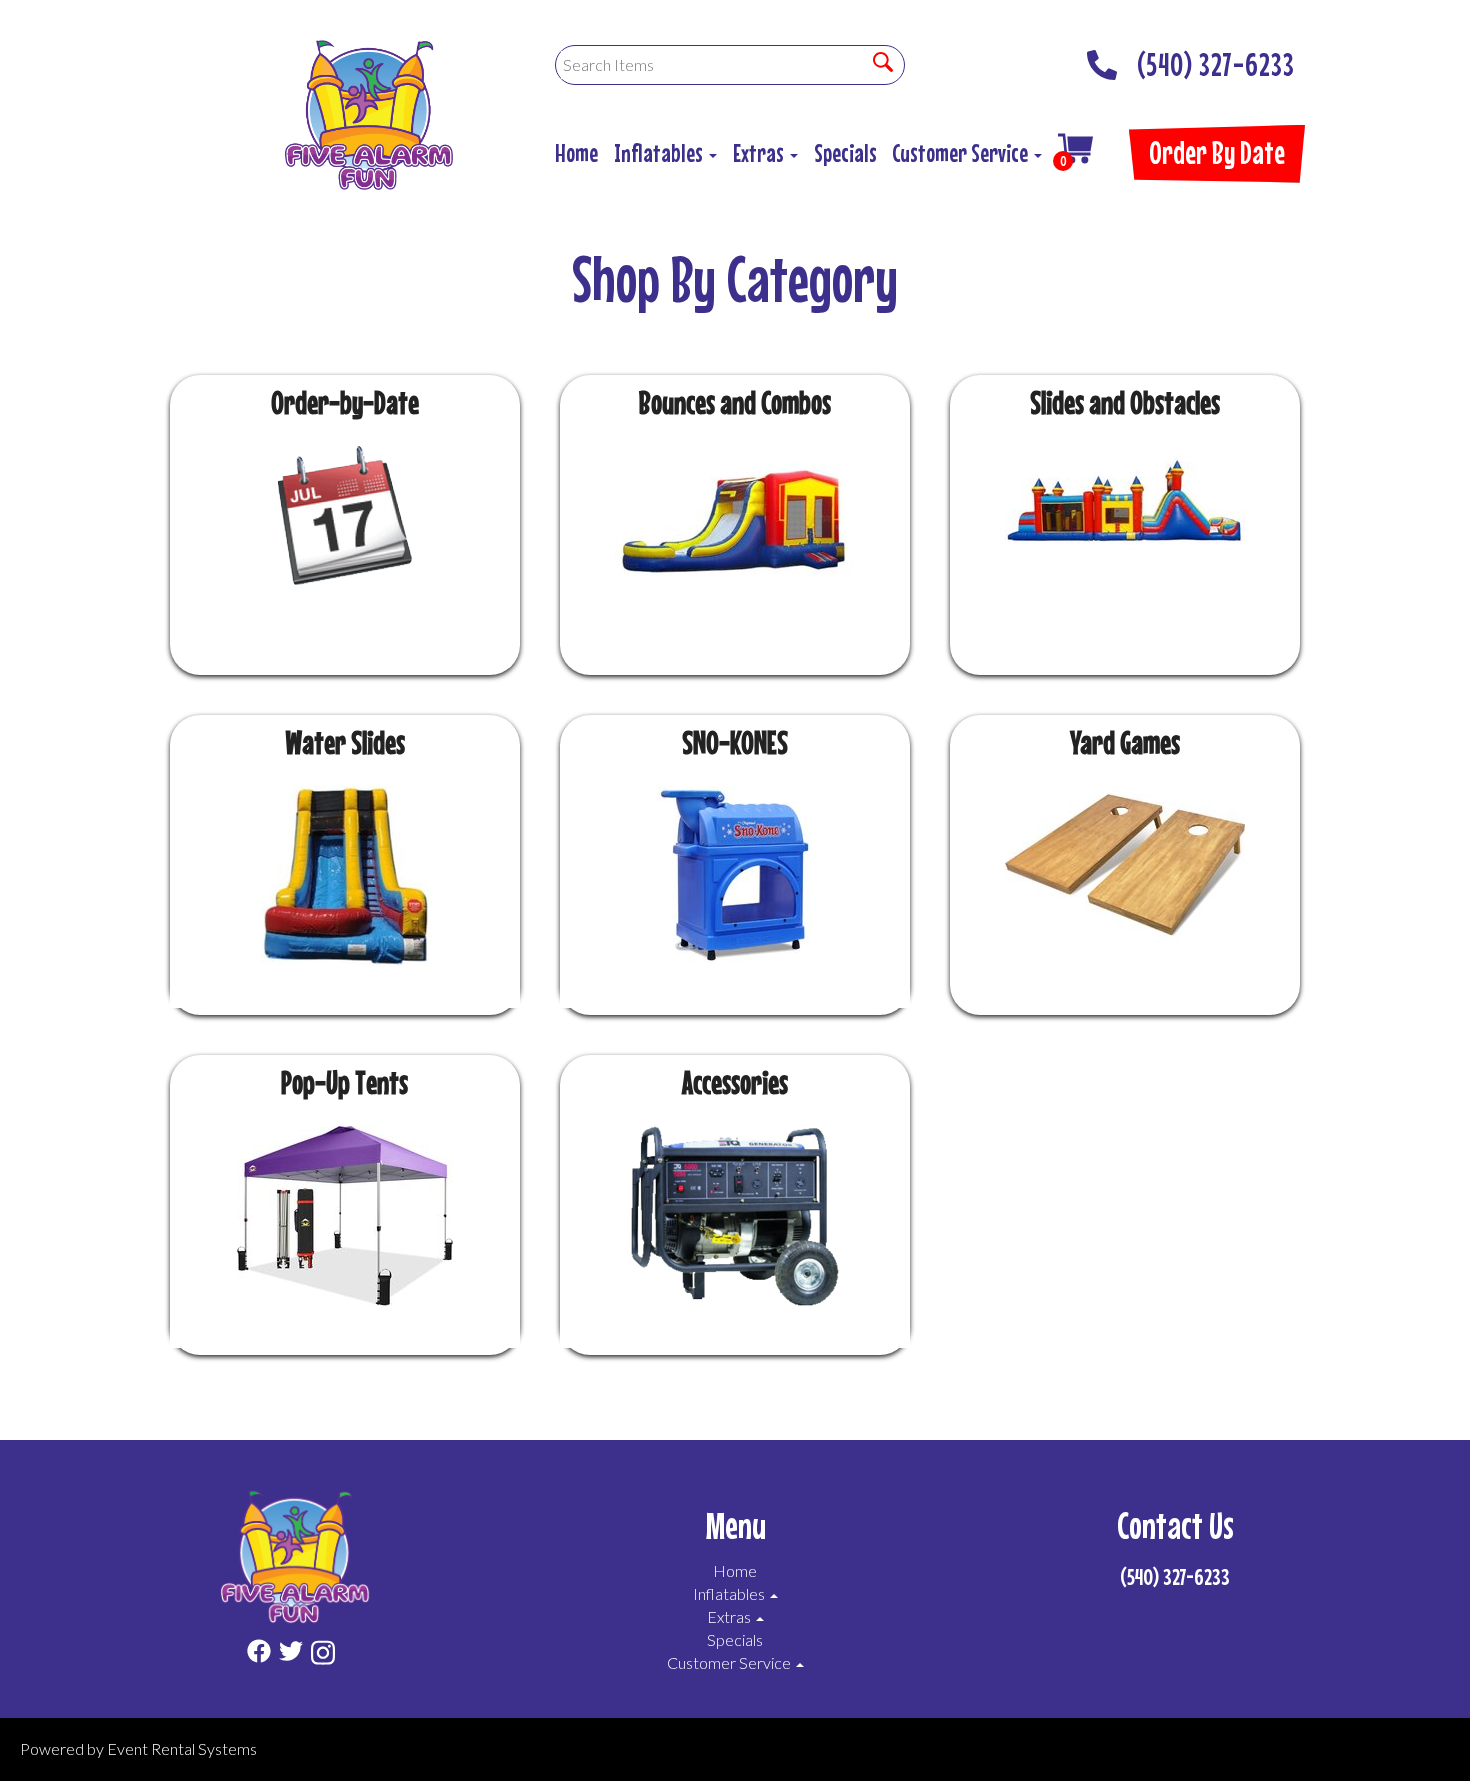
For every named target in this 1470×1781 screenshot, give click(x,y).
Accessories (735, 1082)
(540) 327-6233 (1216, 59)
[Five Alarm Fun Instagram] (323, 1655)
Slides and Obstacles (1125, 402)
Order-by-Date (345, 402)
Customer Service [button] (962, 152)
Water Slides (345, 742)
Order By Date (1217, 152)
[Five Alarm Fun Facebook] (259, 1655)
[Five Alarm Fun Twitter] (291, 1655)
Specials (845, 152)
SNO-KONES (735, 742)
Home (576, 152)
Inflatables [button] (660, 152)
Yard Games (1125, 742)
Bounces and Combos (735, 402)
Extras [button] (760, 152)
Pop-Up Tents (344, 1082)
